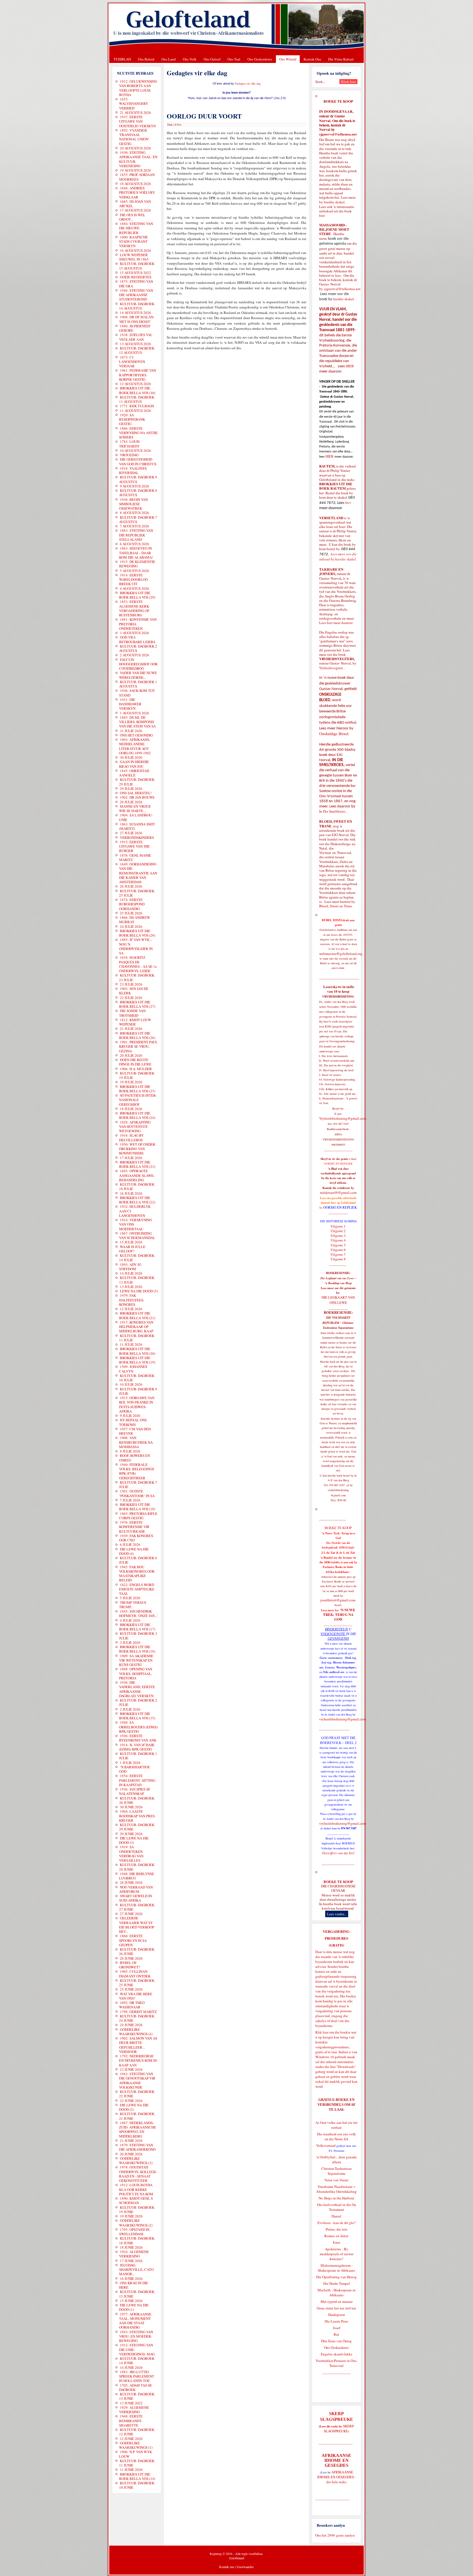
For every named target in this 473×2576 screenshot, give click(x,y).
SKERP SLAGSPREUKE (339, 2428)
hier (322, 215)
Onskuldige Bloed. (335, 734)
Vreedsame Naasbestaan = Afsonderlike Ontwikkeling (336, 2189)
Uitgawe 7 (338, 1254)
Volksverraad (326, 2145)
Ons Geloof (212, 59)
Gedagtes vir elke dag (248, 83)
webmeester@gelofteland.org (341, 954)
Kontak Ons (312, 59)
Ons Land (169, 59)
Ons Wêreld (288, 59)
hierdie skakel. (335, 202)
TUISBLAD (122, 59)
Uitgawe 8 (338, 1259)
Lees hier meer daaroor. (336, 623)
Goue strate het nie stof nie (336, 2308)
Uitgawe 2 (338, 1231)
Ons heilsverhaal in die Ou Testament (337, 2207)
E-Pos (178, 125)
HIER (349, 366)
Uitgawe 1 (338, 1226)
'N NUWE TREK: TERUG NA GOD (339, 1615)
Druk (170, 125)
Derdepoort (337, 2315)
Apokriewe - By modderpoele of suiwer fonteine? (337, 2254)
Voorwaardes (245, 2567)
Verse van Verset (336, 2180)
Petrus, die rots (337, 2229)
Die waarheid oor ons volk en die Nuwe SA (336, 2136)
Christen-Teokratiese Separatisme (337, 2171)
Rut (336, 2334)
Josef (337, 2328)
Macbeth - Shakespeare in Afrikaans (337, 2292)
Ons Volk (190, 59)
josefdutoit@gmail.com (338, 1600)
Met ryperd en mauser (337, 2301)
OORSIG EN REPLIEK (340, 1207)
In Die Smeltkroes (332, 811)
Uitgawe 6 (338, 1250)
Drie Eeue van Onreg (336, 2341)
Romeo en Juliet (336, 2236)
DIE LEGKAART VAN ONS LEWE (338, 1300)
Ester (337, 2242)
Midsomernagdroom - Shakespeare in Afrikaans (336, 2268)
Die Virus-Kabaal (341, 59)
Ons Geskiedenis (260, 59)
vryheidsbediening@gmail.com (343, 1719)
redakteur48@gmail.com (338, 1192)
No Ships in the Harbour (336, 2198)
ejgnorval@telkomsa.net (338, 134)
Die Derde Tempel (337, 2283)
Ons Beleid (146, 59)
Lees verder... (337, 1914)
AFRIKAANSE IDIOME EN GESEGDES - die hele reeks (337, 2477)
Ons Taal (234, 59)
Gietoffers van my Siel (338, 1853)
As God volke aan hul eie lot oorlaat (336, 2125)
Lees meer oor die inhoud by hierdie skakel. (338, 557)
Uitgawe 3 (338, 1235)
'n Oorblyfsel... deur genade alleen (337, 2159)
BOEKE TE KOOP (338, 1882)
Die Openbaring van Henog (336, 2277)
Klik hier (322, 2032)
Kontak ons (227, 2567)
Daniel (336, 2216)
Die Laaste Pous (336, 2321)
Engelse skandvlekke (337, 2354)
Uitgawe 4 (338, 1240)
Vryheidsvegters (331, 668)
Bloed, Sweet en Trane (336, 906)
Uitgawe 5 (338, 1245)
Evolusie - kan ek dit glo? (337, 2223)
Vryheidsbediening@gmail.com (343, 1118)
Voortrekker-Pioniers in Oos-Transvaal (337, 2363)
